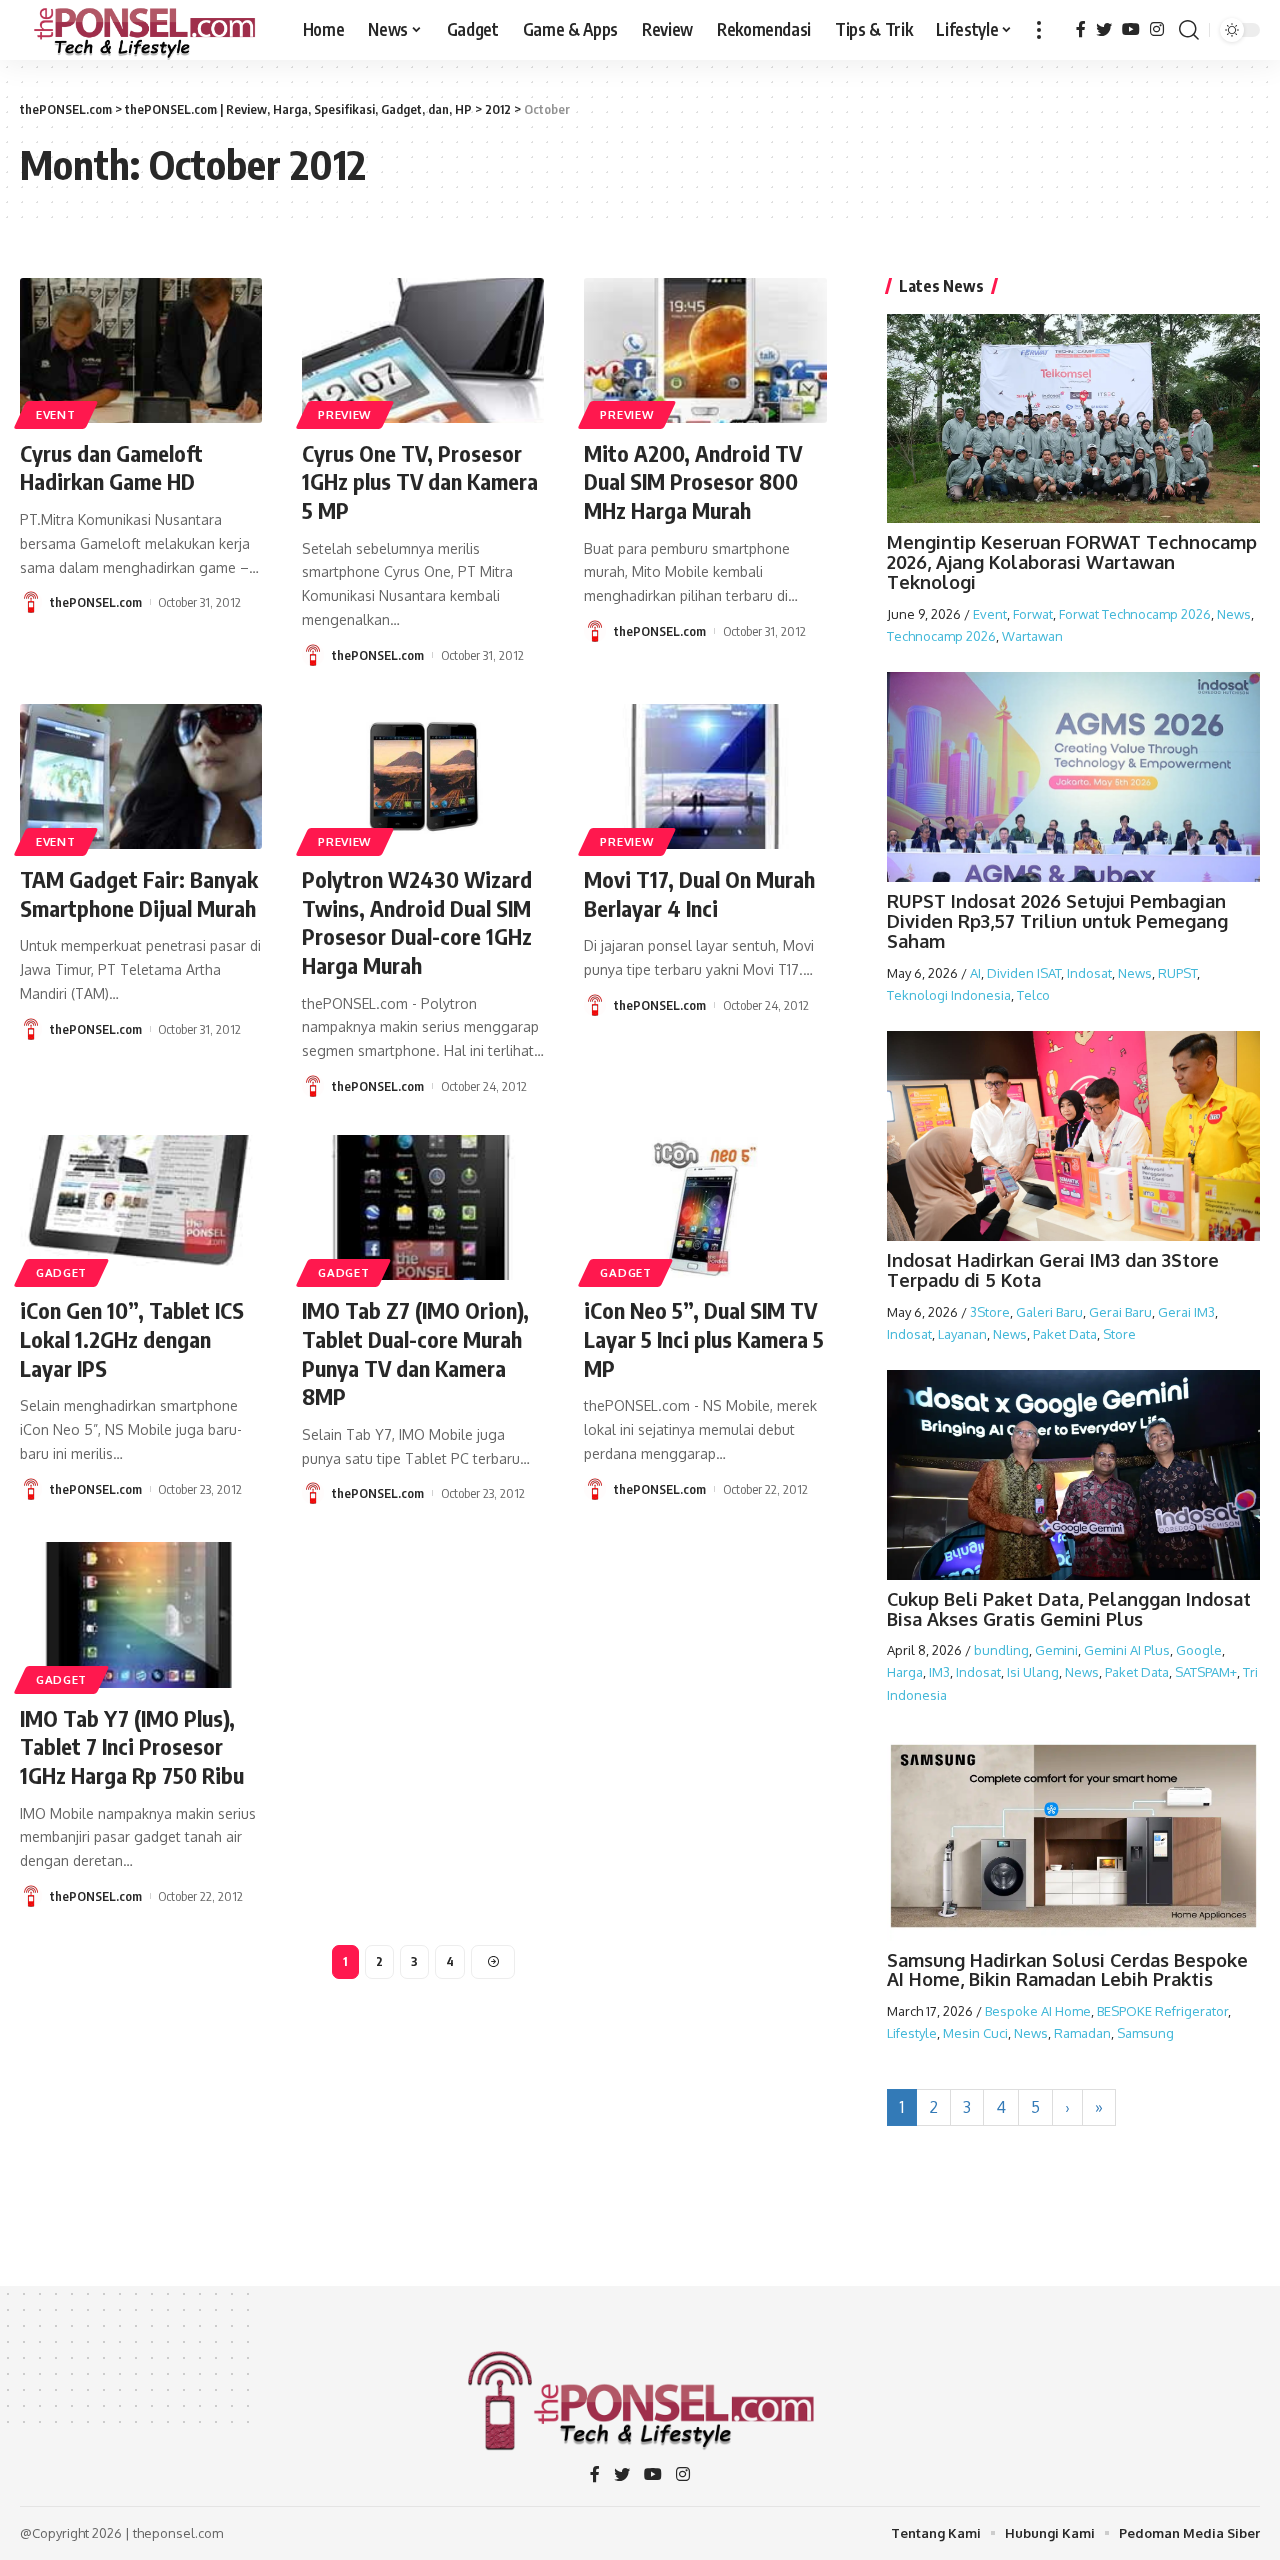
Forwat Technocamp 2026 (1135, 614)
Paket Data (1065, 1334)
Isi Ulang (1033, 1672)
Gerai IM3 (1186, 1312)
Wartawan (1032, 636)
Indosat (1089, 973)
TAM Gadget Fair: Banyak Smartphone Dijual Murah (139, 893)
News (1234, 614)
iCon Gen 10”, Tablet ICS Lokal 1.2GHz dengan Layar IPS (132, 1338)
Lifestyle (912, 2033)
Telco (1033, 995)
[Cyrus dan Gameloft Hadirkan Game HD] (141, 350)
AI (975, 973)
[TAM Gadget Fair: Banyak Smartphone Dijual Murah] (141, 776)
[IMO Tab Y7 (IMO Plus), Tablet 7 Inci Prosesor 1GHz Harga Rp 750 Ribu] (141, 1614)
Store (1119, 1334)
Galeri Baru (1049, 1312)
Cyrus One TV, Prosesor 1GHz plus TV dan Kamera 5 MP (420, 481)
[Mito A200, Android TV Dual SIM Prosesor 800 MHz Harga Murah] (705, 350)
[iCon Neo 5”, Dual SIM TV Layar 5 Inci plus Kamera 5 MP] (705, 1207)
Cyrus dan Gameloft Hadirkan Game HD (111, 467)
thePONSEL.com (96, 602)
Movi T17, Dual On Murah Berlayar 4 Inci (699, 893)
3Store (990, 1312)
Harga (905, 1672)
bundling (1001, 1650)
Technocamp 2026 (941, 636)
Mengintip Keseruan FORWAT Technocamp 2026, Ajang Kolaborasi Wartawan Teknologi (1072, 562)
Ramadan (1082, 2033)
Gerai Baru (1120, 1312)
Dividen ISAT (1024, 973)
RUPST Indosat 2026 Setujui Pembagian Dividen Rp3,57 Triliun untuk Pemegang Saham (1057, 921)
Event (56, 414)
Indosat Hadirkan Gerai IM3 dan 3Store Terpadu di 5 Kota (1053, 1270)
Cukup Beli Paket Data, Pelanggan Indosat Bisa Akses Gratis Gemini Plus (1069, 1609)
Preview (345, 414)
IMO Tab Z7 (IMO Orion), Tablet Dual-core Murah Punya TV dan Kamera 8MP (415, 1353)
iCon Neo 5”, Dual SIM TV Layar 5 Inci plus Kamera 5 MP (704, 1338)
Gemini (1056, 1650)
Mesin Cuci (975, 2033)
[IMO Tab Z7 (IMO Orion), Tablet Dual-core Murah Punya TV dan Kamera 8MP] (423, 1207)
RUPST (1177, 973)
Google (1199, 1650)
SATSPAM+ (1206, 1672)
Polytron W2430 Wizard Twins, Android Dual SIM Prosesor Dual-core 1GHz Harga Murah (417, 922)
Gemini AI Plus (1127, 1650)
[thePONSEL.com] (145, 30)
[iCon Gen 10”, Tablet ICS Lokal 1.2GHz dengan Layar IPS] (141, 1207)
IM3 (939, 1672)
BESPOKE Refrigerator (1162, 2011)
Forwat (1033, 614)
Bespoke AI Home (1038, 2011)
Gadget (61, 1272)
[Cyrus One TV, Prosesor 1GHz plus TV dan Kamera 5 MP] (423, 350)
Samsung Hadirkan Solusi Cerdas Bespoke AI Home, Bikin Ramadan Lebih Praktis (1067, 1970)
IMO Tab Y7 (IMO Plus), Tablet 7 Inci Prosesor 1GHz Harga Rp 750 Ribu (132, 1746)
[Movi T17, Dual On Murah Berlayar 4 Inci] (705, 776)
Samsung (1145, 2033)
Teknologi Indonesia (949, 995)
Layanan (962, 1334)
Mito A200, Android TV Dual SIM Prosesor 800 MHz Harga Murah (693, 481)
